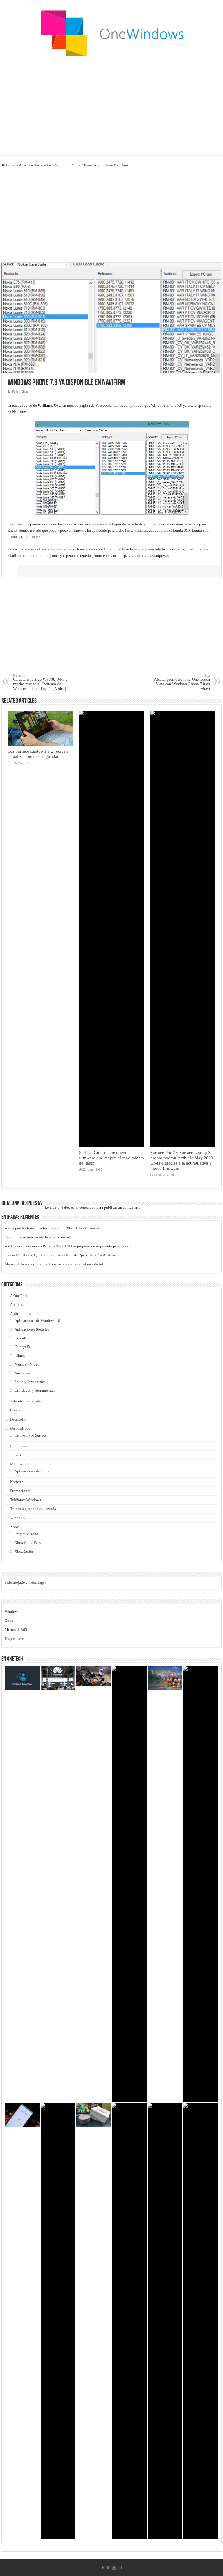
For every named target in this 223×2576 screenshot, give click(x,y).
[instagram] (120, 2568)
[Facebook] (103, 2568)
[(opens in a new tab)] (129, 1884)
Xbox (15, 1527)
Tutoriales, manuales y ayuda (33, 1509)
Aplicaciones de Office (32, 1471)
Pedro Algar (20, 392)
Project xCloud (26, 1534)
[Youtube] (114, 2568)
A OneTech (19, 1296)
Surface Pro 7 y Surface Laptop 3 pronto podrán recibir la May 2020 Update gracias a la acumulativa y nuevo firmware (182, 1160)
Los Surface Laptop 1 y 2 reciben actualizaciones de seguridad (38, 754)
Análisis (17, 1305)
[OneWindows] (111, 33)
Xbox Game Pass (28, 1543)
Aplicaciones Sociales (32, 1329)
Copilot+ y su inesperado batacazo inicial (37, 1237)
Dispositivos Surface (31, 1435)
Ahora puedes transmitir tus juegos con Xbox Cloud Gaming (52, 1228)
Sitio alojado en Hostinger (25, 1582)
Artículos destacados (35, 165)
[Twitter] (108, 2568)
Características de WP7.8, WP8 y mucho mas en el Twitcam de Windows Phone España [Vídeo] (40, 682)
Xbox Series (24, 1551)
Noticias (17, 1482)
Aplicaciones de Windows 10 (37, 1321)
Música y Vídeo (27, 1364)
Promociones (20, 1491)
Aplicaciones (20, 1314)
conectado (87, 1207)
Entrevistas (19, 1446)
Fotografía (23, 1347)
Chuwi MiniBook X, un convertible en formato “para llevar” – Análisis (60, 1255)
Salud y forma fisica (30, 1382)
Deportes (21, 1338)
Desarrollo (18, 1419)
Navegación (24, 1373)
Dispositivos (20, 1428)
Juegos (16, 1455)
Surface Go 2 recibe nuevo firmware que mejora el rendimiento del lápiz (111, 1158)
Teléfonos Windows (26, 1500)
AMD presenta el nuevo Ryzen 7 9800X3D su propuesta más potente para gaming (69, 1246)
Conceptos (19, 1410)
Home (10, 165)
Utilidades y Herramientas (35, 1390)
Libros (20, 1355)
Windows (17, 1518)
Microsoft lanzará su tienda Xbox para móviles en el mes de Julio (56, 1264)
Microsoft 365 (21, 1464)
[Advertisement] (111, 109)
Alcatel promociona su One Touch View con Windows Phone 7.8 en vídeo (182, 682)
